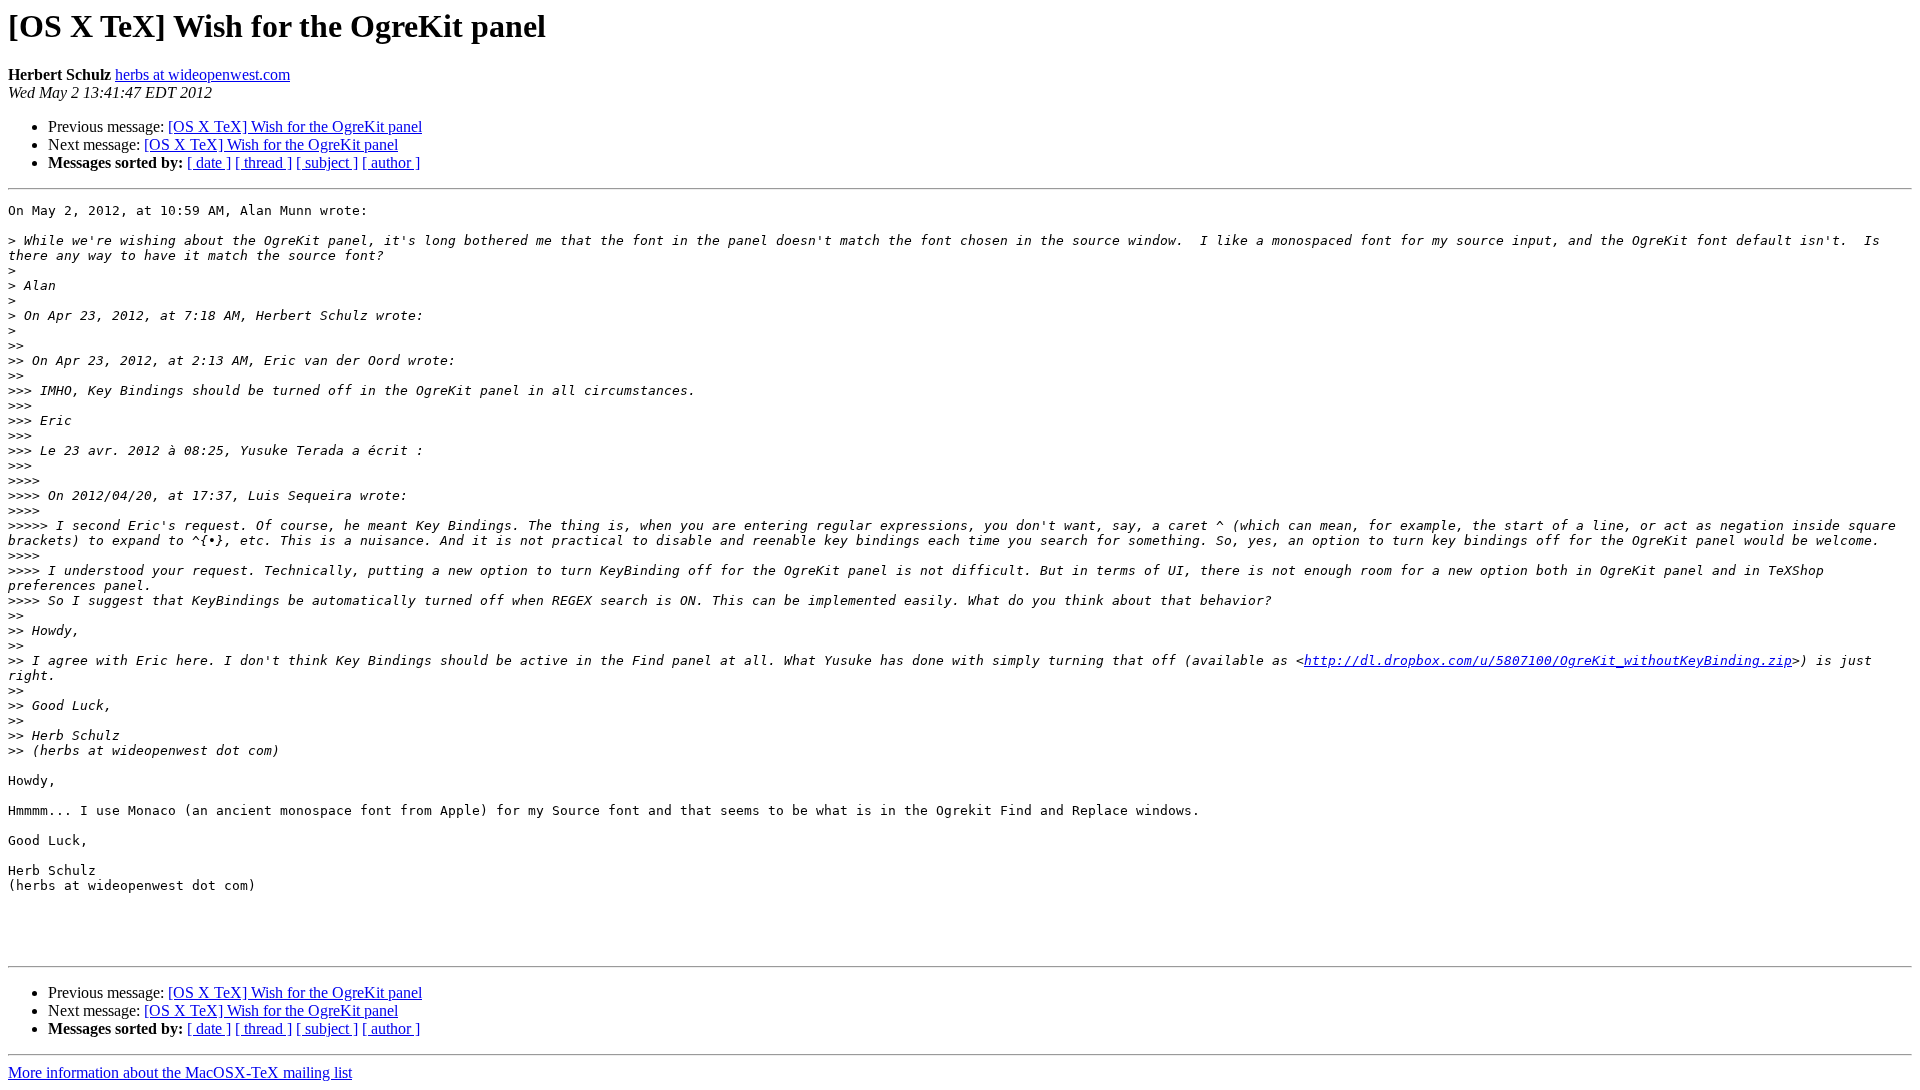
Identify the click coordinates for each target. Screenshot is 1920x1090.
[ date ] (209, 162)
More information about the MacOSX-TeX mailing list (180, 1072)
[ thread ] (263, 162)
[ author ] (391, 162)
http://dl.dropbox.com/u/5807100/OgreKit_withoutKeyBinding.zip (1548, 660)
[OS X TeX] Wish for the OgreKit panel (295, 126)
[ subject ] (327, 162)
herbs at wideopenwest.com (202, 74)
